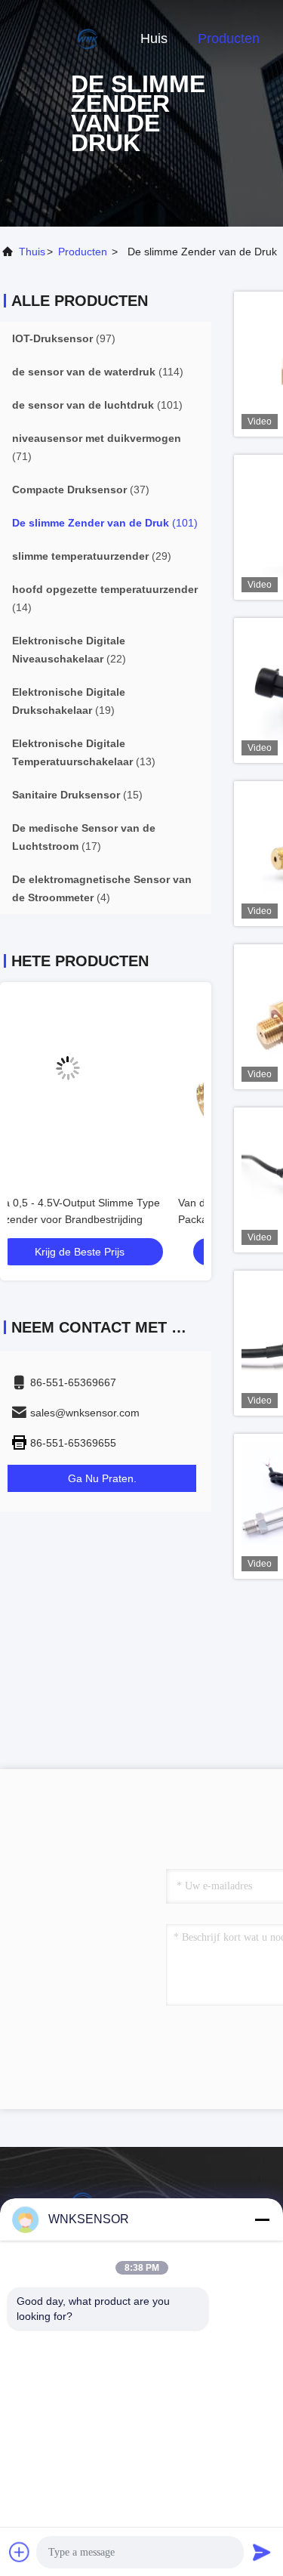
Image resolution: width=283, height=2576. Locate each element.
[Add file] (20, 2552)
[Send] (262, 2552)
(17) (84, 837)
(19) (69, 701)
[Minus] (262, 2219)
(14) (105, 598)
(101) (97, 405)
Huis (154, 39)
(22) (69, 650)
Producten (229, 39)
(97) (64, 338)
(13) (84, 752)
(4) (102, 888)
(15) (77, 795)
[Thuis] (60, 38)
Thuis (32, 252)
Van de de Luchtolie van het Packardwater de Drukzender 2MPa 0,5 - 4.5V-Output (105, 1219)
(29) (92, 556)
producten (83, 252)
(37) (81, 490)
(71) (97, 447)
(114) (98, 372)
